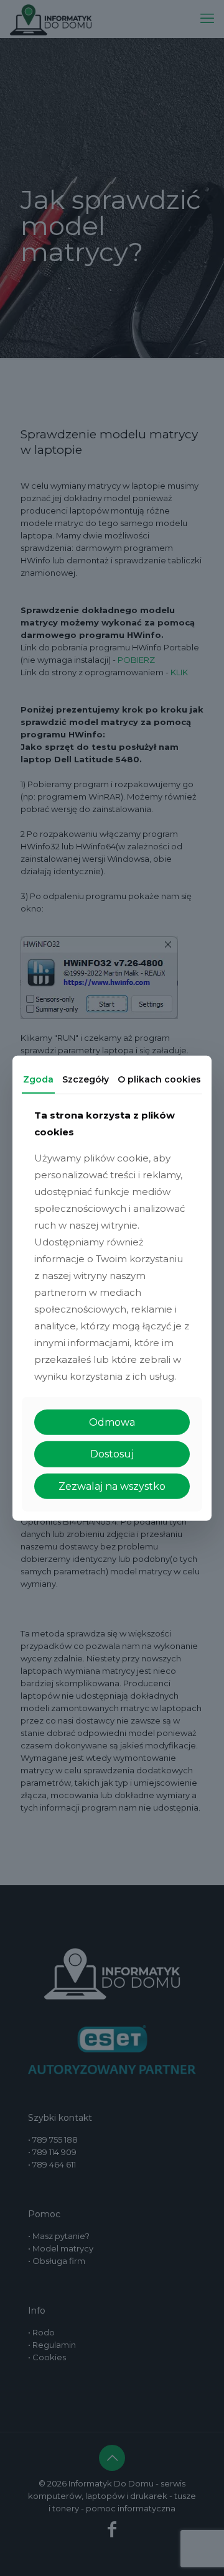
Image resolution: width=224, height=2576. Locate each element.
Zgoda (38, 1079)
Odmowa (112, 1422)
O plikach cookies (159, 1079)
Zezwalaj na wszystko (112, 1486)
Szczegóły (86, 1079)
